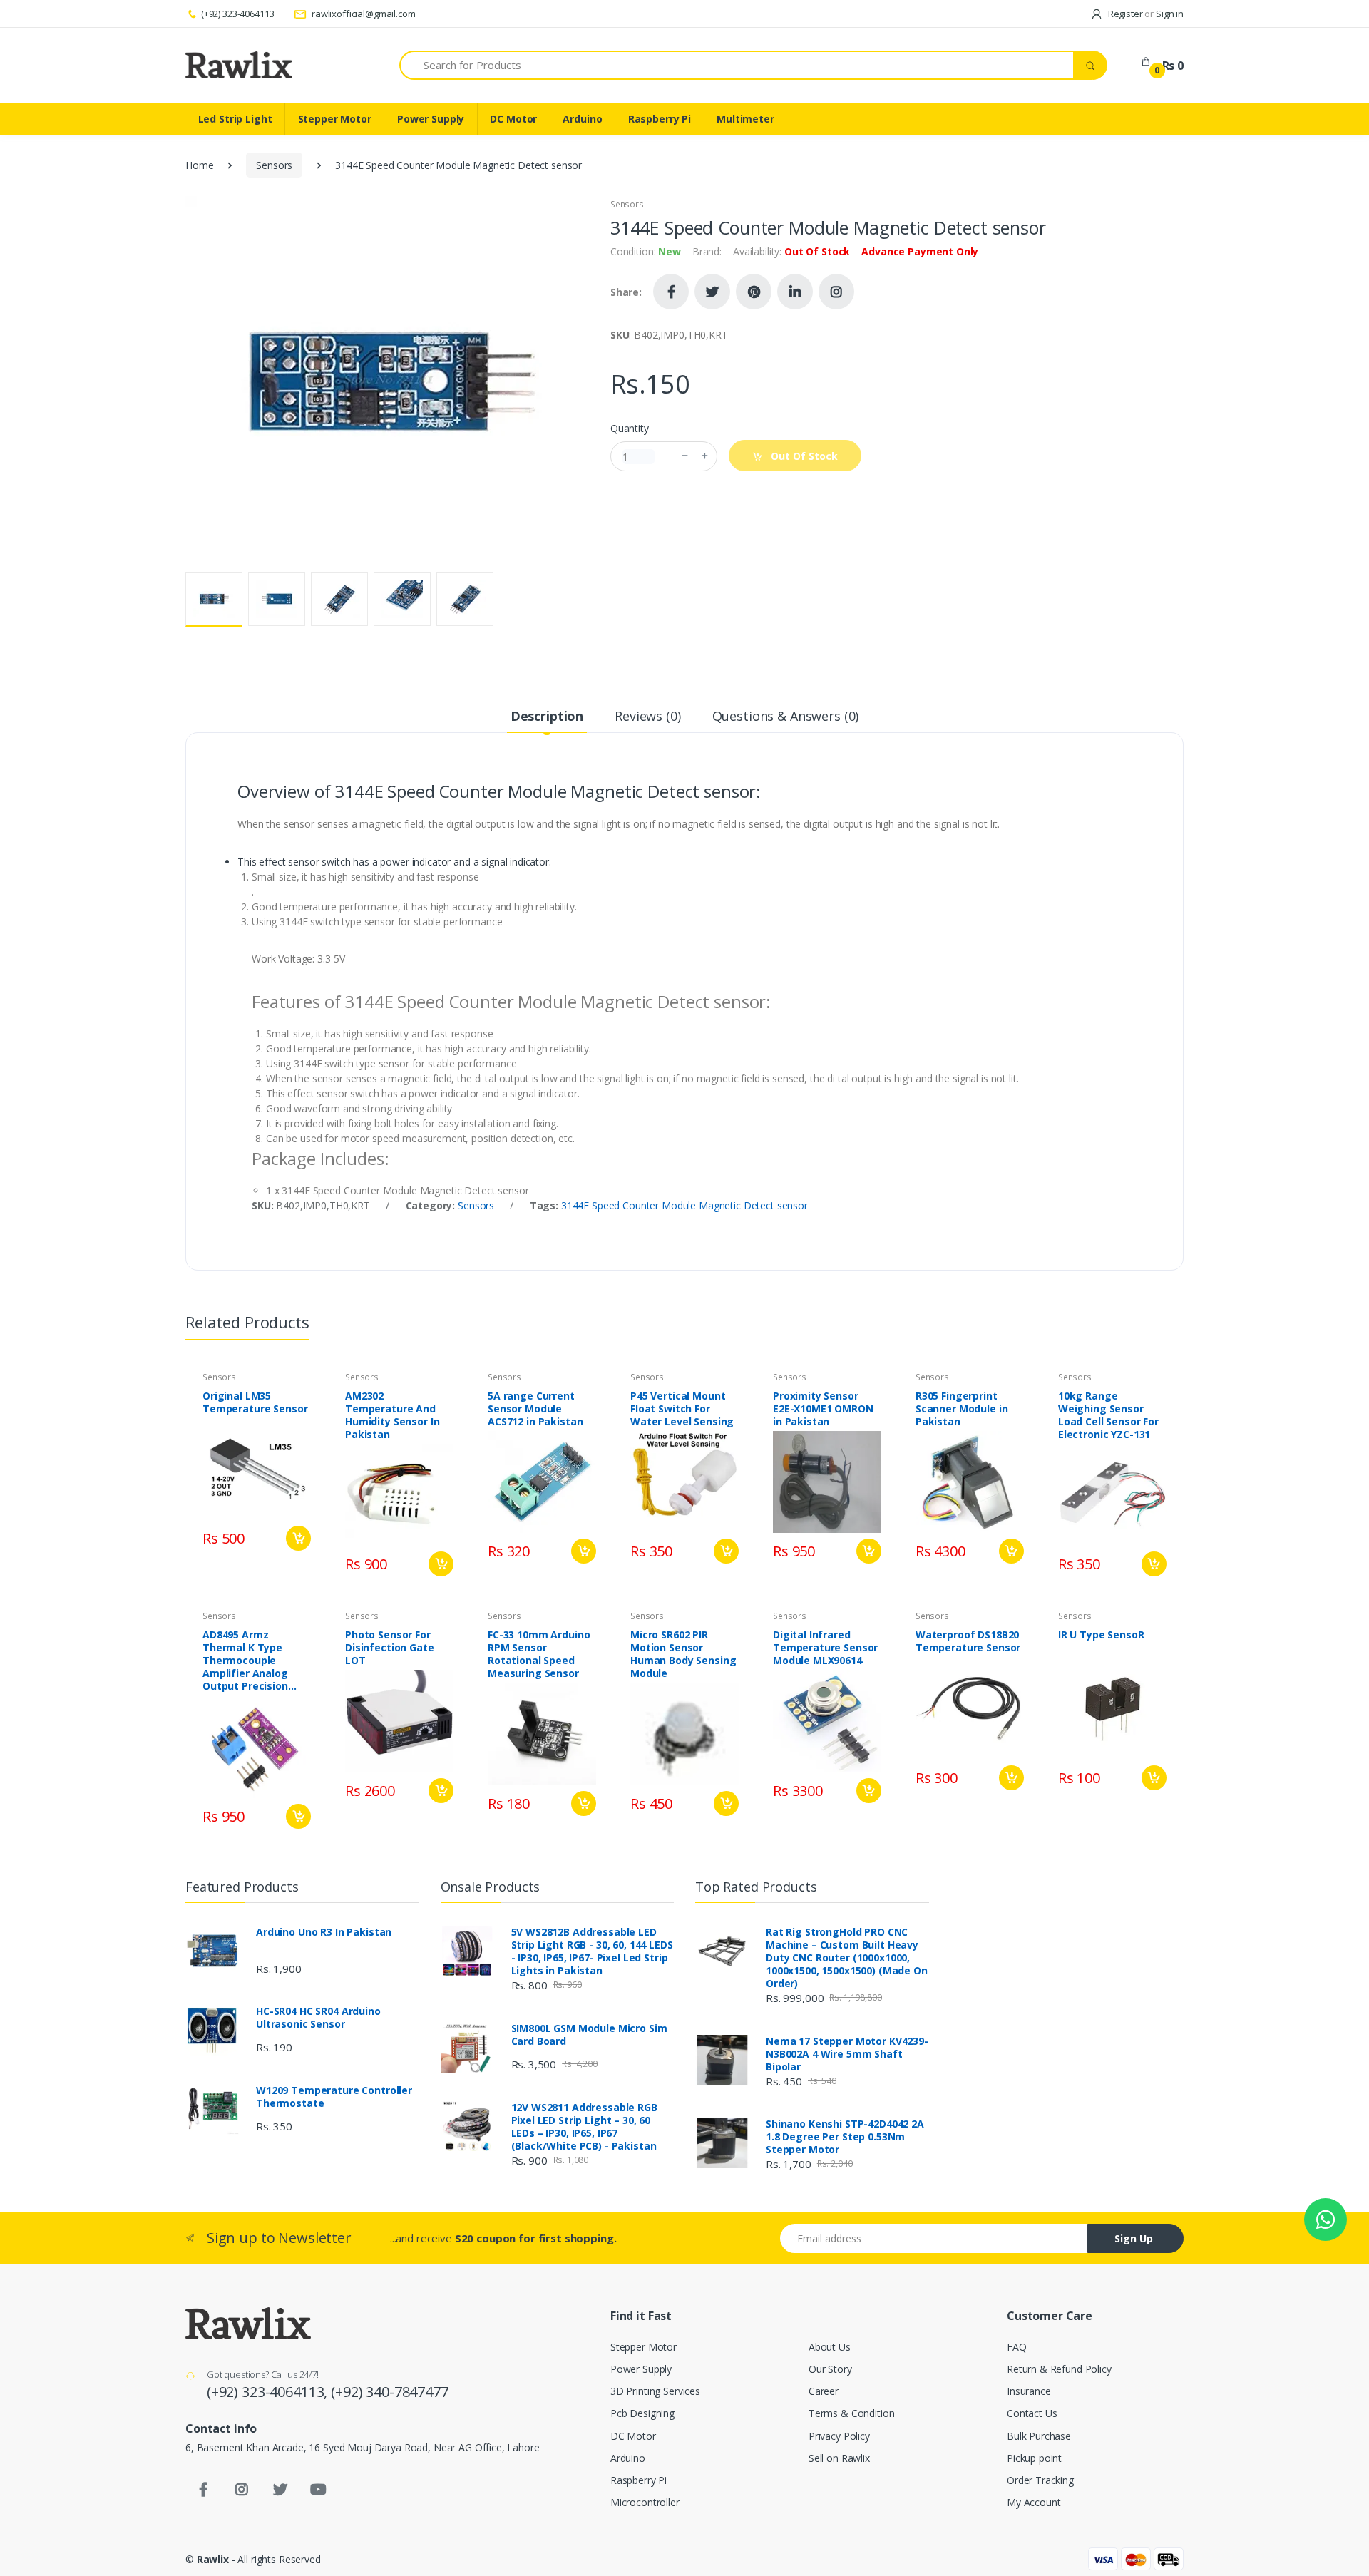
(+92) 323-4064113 (237, 14)
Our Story (830, 2369)
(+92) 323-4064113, (269, 2392)
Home (199, 165)
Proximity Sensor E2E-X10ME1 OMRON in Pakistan (823, 1409)
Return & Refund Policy (1059, 2369)
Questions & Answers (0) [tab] (786, 716)
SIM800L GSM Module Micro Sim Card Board (589, 2035)
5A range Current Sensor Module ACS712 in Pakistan (535, 1409)
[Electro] (239, 65)
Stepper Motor (335, 119)
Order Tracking (1040, 2480)
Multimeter (745, 119)
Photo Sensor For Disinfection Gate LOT (390, 1648)
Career (824, 2391)
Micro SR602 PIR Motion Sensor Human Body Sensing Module (683, 1654)
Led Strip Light (235, 119)
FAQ (1017, 2347)
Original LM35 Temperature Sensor (255, 1402)
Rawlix (213, 2559)
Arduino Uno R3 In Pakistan (324, 1932)
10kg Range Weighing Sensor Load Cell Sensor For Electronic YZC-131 (1108, 1415)
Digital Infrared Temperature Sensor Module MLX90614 (825, 1648)
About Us (830, 2347)
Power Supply (431, 119)
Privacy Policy (839, 2436)
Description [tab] (547, 716)
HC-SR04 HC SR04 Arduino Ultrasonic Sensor (318, 2018)
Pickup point (1034, 2458)
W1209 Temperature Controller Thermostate (334, 2097)
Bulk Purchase (1039, 2436)
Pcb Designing (642, 2413)
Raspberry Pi (660, 119)
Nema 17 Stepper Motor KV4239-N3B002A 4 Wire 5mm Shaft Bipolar (847, 2054)
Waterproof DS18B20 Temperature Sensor (968, 1641)
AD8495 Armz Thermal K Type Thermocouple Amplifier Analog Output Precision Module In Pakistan (251, 1661)
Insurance (1029, 2391)
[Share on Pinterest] (754, 292)
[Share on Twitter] (712, 292)
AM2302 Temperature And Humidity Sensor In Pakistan (392, 1415)
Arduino (582, 119)
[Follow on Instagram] (836, 292)
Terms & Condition (852, 2413)
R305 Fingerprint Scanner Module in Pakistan (962, 1409)
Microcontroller (645, 2502)
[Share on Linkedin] (795, 292)
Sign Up (1134, 2238)
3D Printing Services (655, 2391)
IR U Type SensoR (1101, 1635)
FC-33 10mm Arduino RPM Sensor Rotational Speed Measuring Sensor (539, 1654)
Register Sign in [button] (1145, 14)
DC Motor (513, 119)
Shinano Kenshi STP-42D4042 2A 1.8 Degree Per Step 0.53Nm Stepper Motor (845, 2137)
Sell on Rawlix (839, 2458)
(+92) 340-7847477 (390, 2392)
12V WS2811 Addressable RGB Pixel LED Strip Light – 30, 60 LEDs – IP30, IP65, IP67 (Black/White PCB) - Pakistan (584, 2127)
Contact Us (1032, 2413)
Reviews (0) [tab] (647, 716)
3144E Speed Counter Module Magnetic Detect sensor (684, 1205)
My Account (1034, 2502)
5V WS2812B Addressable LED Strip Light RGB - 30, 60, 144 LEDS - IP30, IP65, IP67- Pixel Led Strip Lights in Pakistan (592, 1951)
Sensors (274, 165)
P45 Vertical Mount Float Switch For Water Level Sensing (682, 1409)
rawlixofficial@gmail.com (362, 14)
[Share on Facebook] (671, 292)
